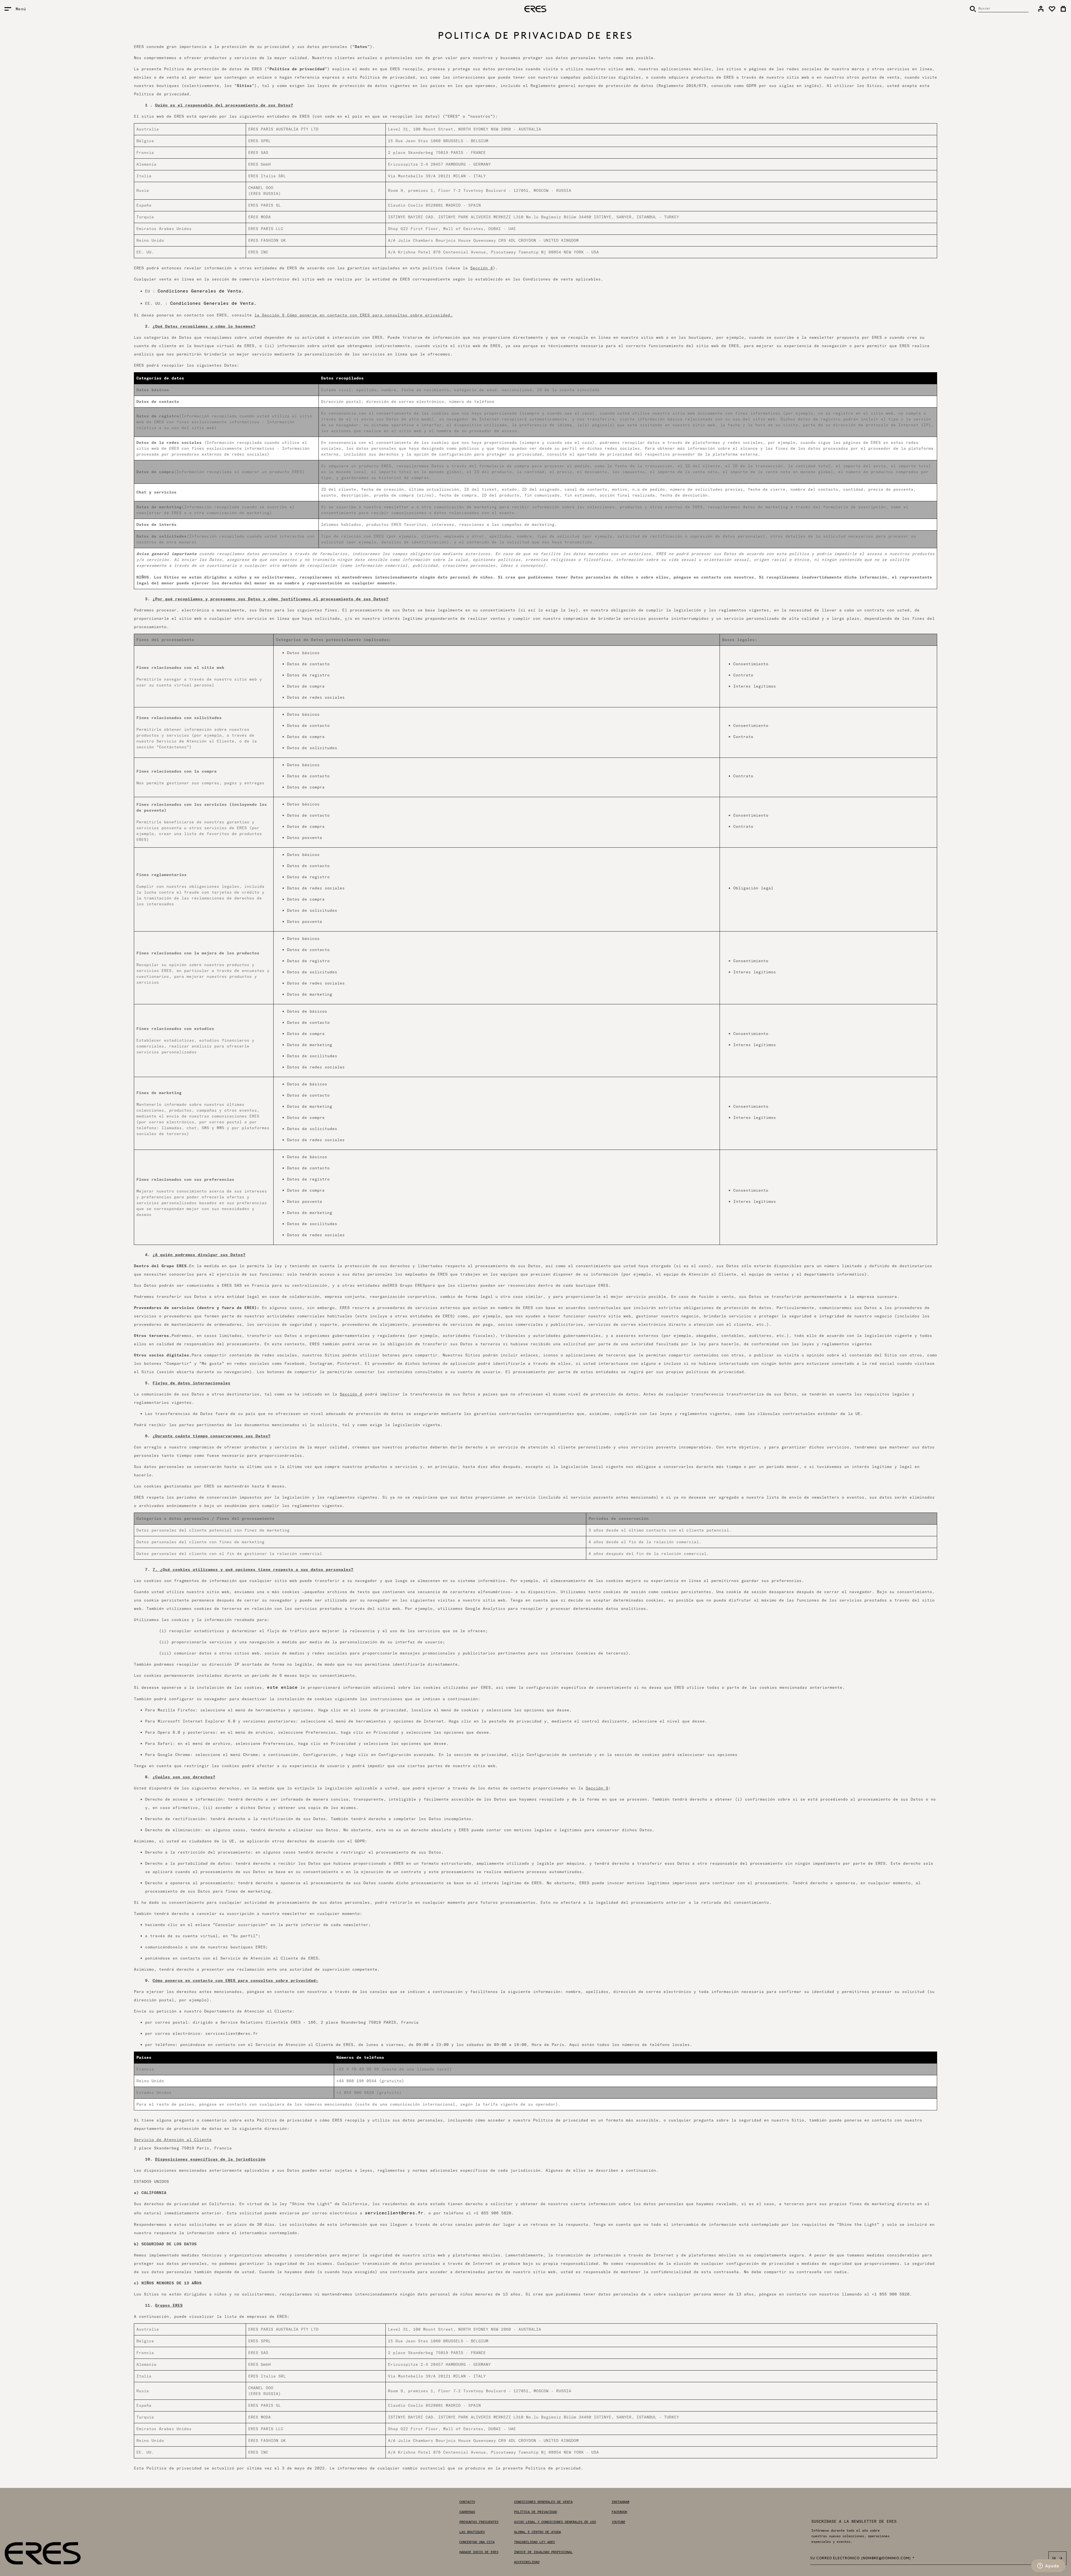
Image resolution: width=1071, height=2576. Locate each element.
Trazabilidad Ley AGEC (535, 2542)
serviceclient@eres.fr (394, 2213)
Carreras (467, 2512)
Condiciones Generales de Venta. (201, 291)
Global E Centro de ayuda (537, 2532)
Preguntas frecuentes (479, 2522)
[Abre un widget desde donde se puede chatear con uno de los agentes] (1048, 2566)
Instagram (620, 2502)
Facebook (619, 2512)
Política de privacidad (535, 2512)
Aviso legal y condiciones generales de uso (555, 2522)
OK (1054, 2558)
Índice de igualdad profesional (543, 2552)
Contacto (467, 2502)
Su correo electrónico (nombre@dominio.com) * (862, 2558)
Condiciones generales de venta (543, 2502)
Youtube (618, 2522)
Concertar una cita (477, 2542)
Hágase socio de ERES (479, 2552)
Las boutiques (472, 2532)
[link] (1041, 9)
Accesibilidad (527, 2562)
